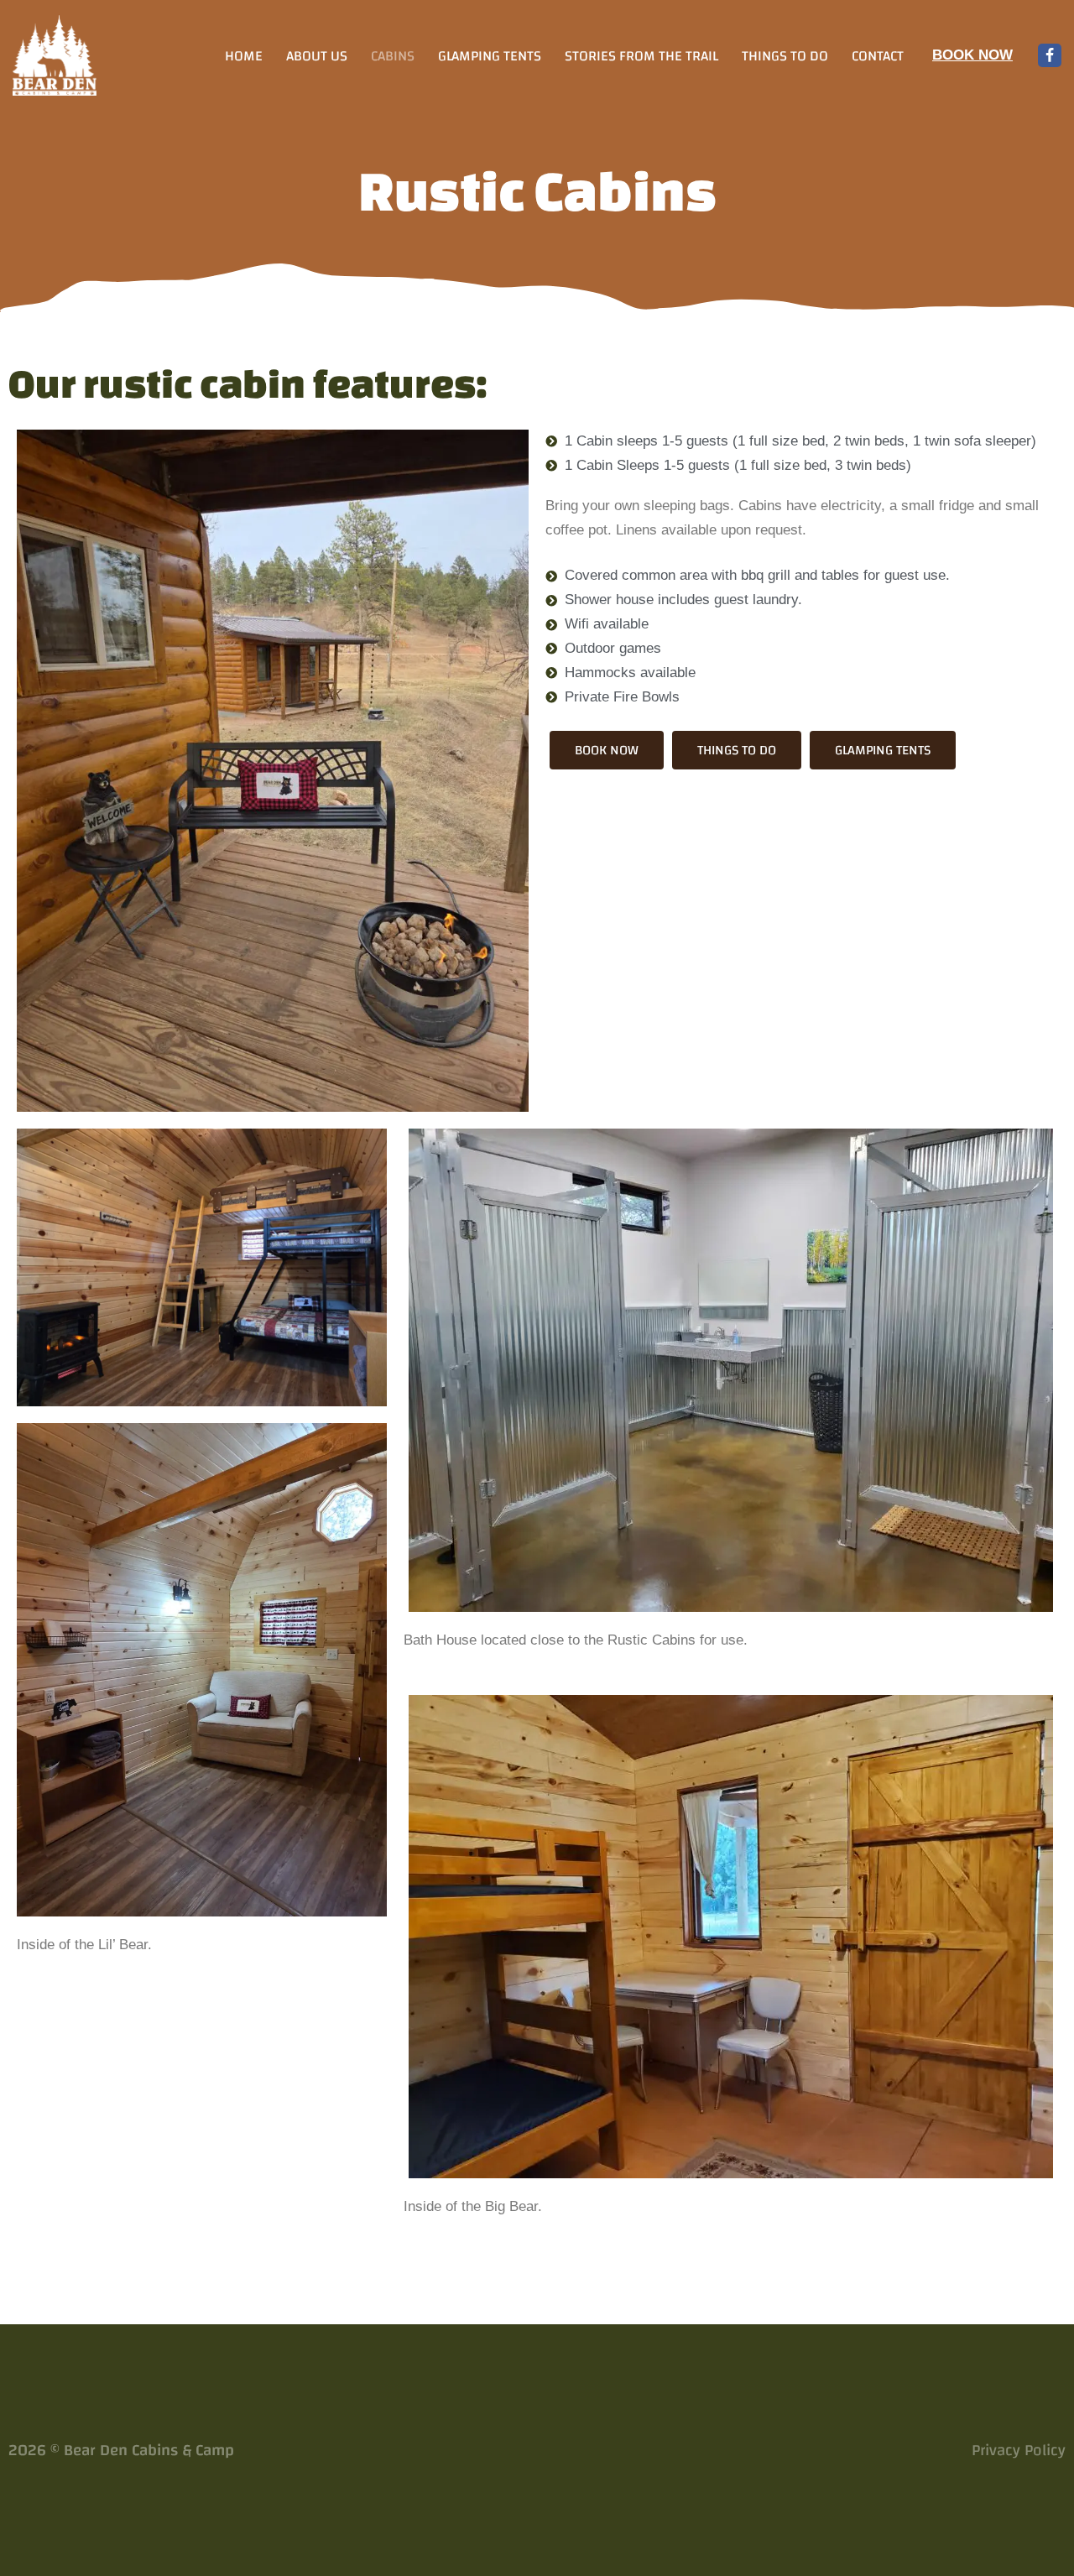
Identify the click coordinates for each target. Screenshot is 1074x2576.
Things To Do (785, 55)
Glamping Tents (490, 55)
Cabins (393, 55)
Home (244, 55)
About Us (317, 55)
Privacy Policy (1019, 2451)
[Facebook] (1050, 55)
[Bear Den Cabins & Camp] (55, 55)
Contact (878, 55)
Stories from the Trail (641, 55)
